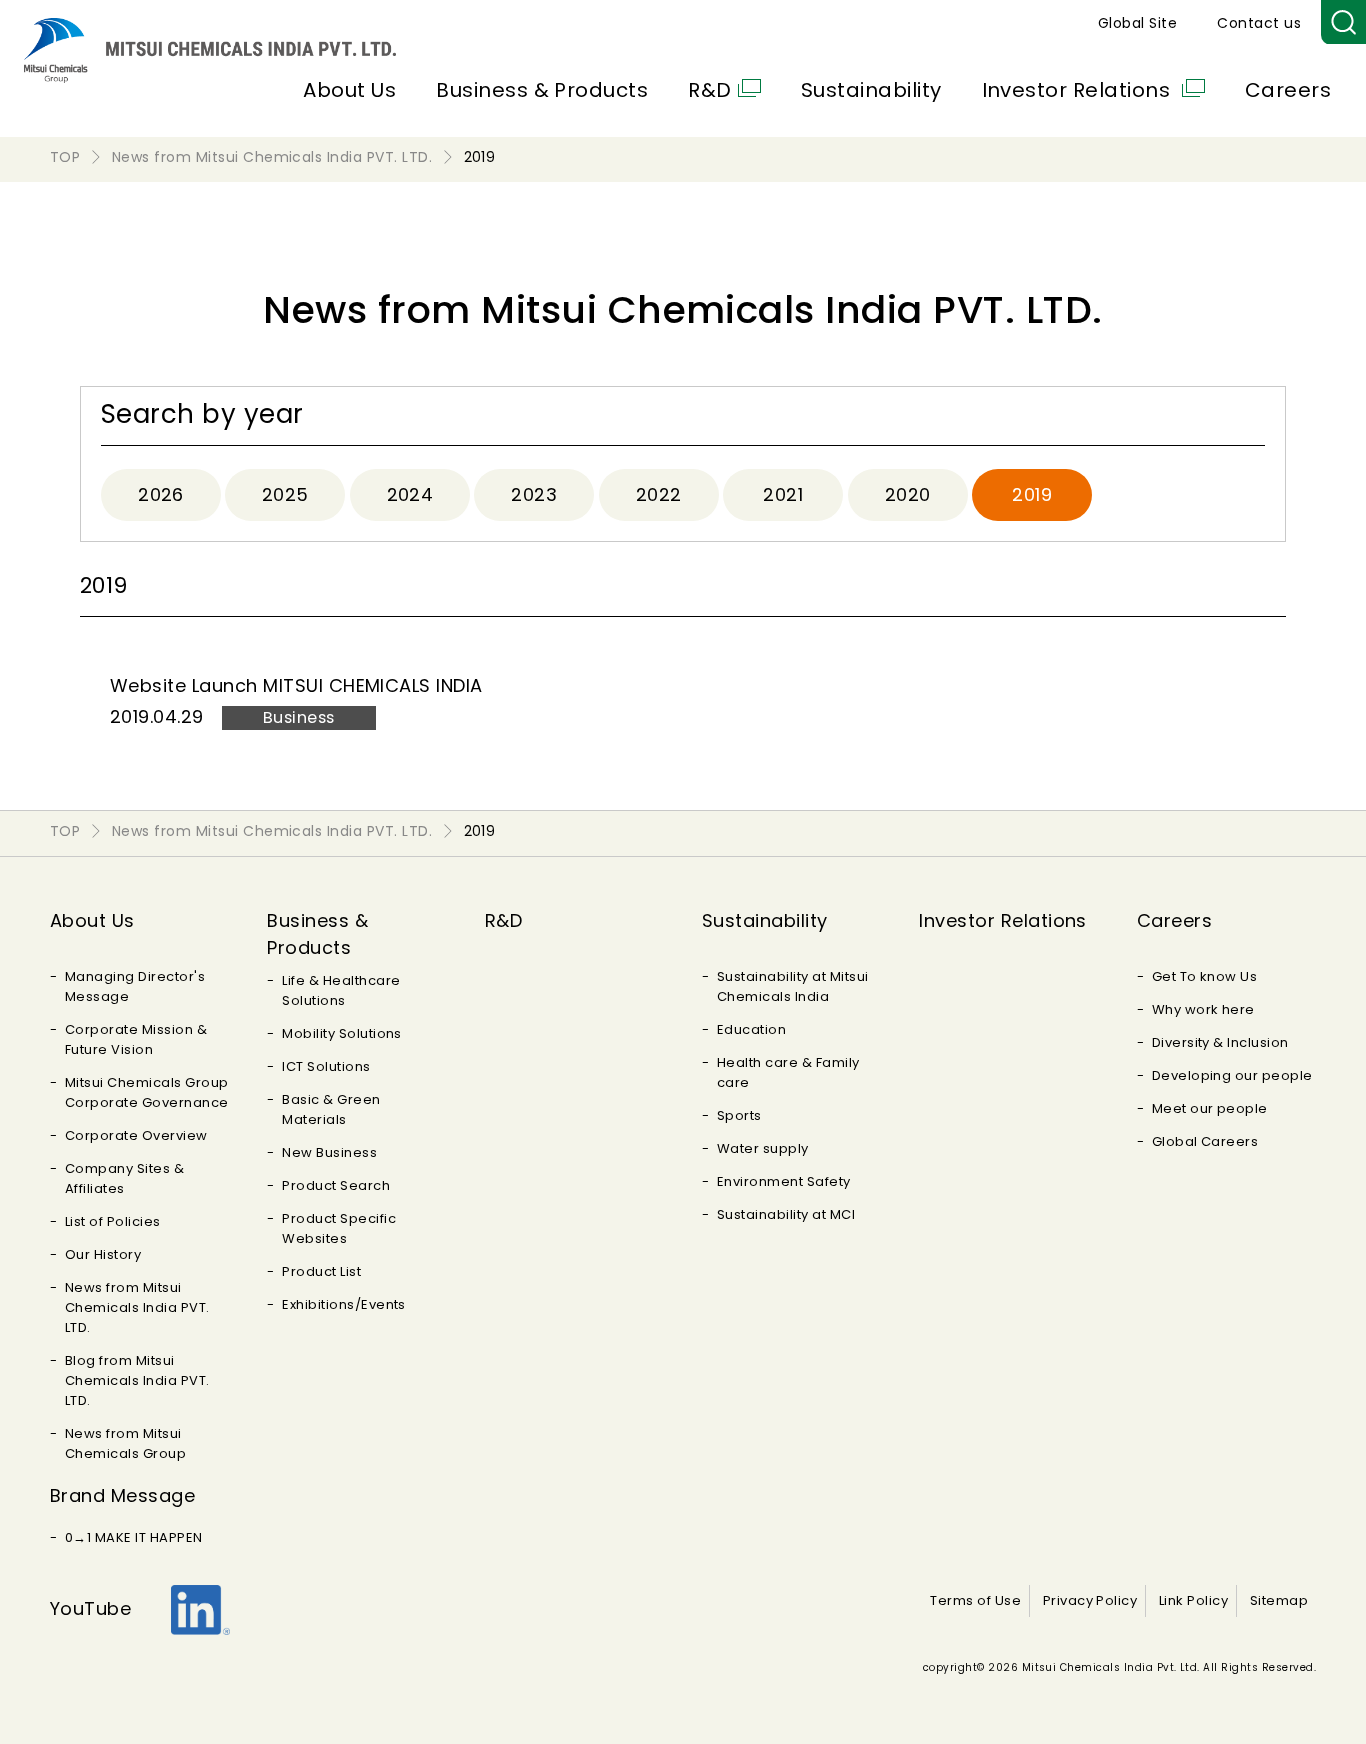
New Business (329, 1152)
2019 (1032, 494)
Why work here (1203, 1009)
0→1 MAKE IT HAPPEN (134, 1537)
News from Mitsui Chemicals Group (125, 1443)
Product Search (336, 1185)
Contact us (1259, 23)
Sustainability (871, 90)
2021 (783, 494)
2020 (908, 494)
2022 (659, 494)
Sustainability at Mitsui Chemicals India (793, 986)
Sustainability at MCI (786, 1214)
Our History (103, 1254)
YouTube (90, 1608)
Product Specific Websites (339, 1228)
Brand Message (122, 1495)
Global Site (1137, 23)
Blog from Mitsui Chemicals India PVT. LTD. (137, 1380)
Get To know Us (1205, 976)
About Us (349, 90)
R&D (709, 90)
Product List (321, 1271)
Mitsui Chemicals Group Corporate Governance (147, 1092)
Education (751, 1029)
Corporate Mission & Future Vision (136, 1039)
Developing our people (1232, 1075)
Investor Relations (1079, 90)
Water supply (763, 1148)
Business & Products (542, 90)
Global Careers (1205, 1141)
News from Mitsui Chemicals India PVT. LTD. (137, 1307)
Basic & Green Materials (331, 1109)
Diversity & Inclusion (1220, 1042)
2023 (534, 494)
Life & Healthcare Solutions (341, 990)
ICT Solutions (326, 1066)
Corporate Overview (136, 1135)
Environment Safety (784, 1181)
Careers (1288, 90)
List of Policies (113, 1221)
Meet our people (1210, 1108)
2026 (161, 494)
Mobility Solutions (342, 1033)
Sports (739, 1115)
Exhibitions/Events (344, 1304)
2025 (285, 494)
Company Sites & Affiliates (124, 1178)
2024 (410, 494)
